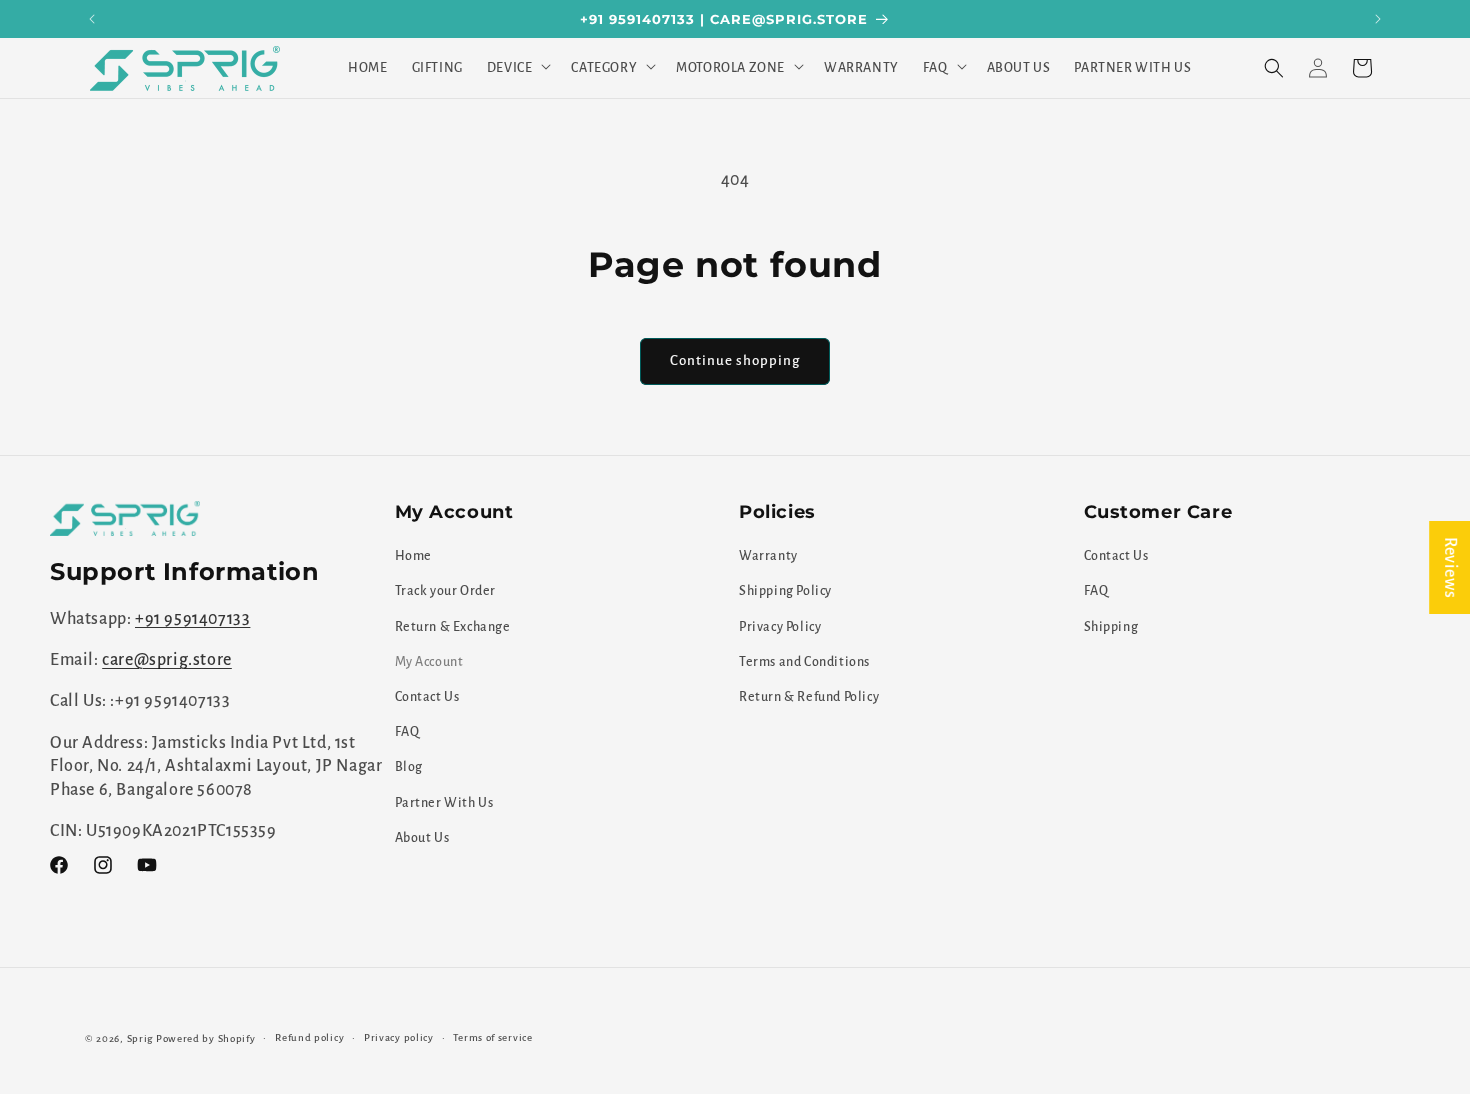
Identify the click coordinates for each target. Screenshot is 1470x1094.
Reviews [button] (1450, 567)
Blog (409, 767)
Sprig (140, 1038)
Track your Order (446, 591)
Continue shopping (735, 360)
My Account (429, 662)
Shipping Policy (785, 591)
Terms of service (492, 1037)
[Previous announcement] (92, 19)
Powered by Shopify (206, 1038)
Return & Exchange (453, 627)
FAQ (407, 732)
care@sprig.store (167, 660)
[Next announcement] (1378, 19)
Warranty (768, 556)
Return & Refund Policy (809, 697)
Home (413, 556)
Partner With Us (444, 803)
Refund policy (309, 1037)
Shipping (1111, 627)
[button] (517, 68)
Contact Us (427, 697)
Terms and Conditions (804, 662)
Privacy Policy (780, 627)
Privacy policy (399, 1037)
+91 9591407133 (192, 619)
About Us (422, 838)
